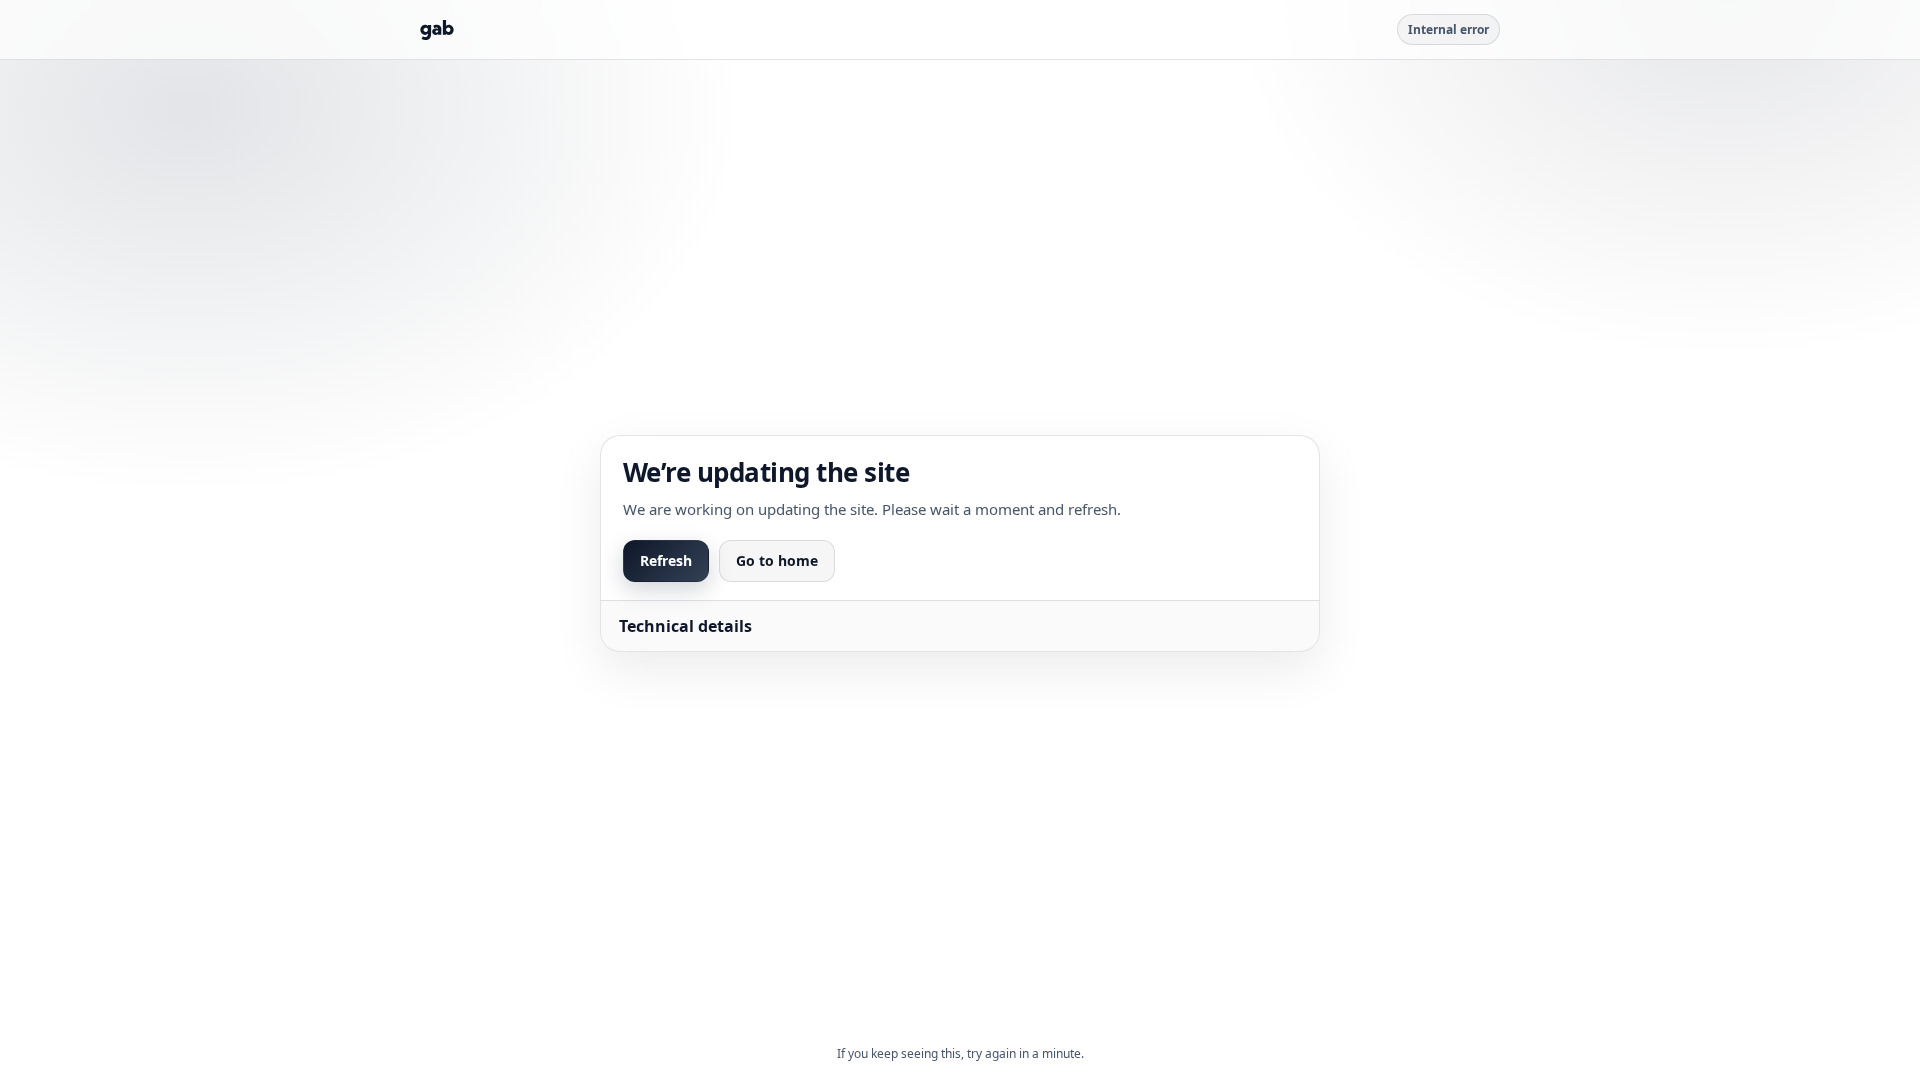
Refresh (666, 560)
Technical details (685, 626)
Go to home (777, 560)
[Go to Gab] (437, 30)
